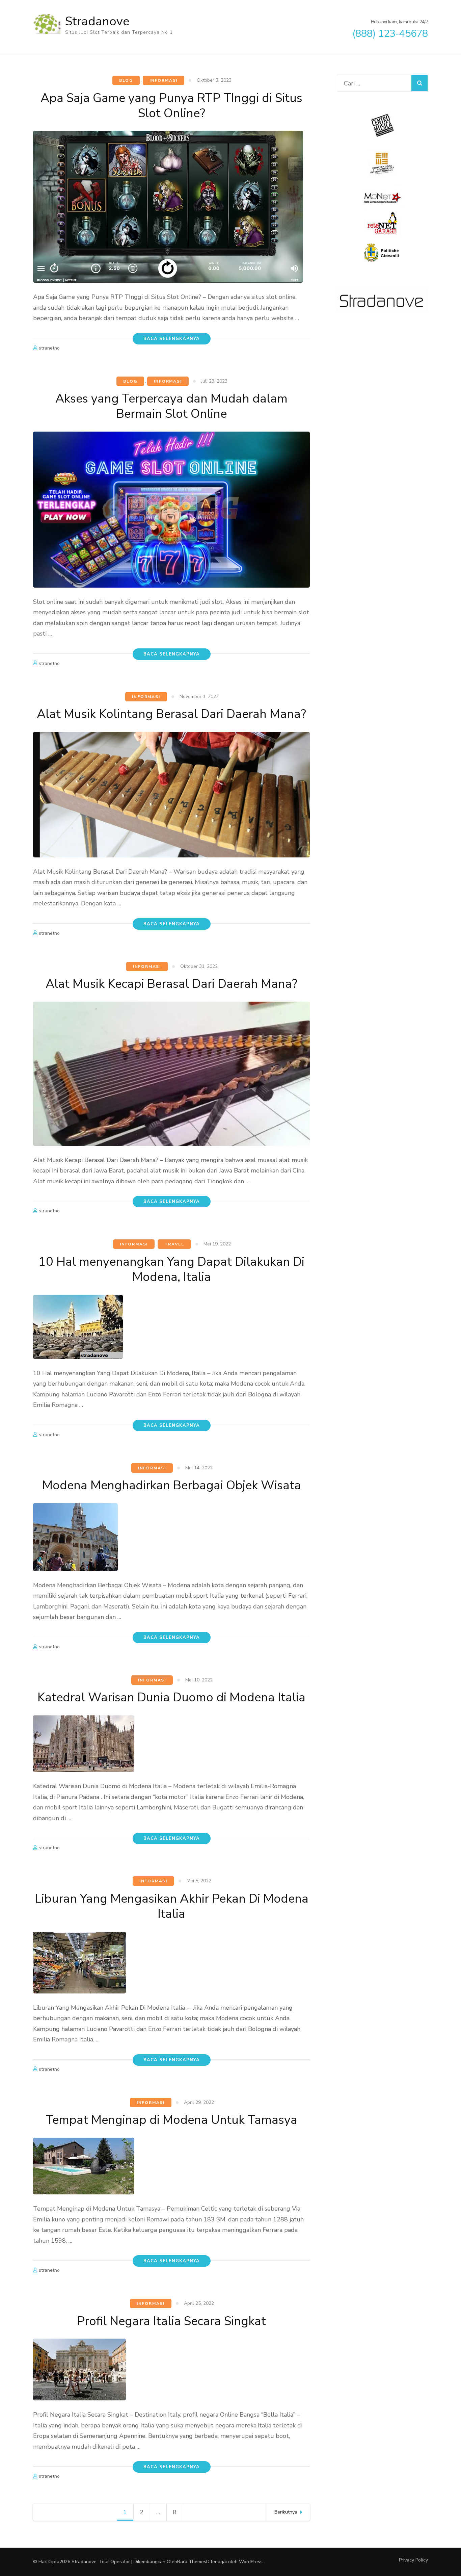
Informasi (164, 80)
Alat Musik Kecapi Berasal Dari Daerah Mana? (171, 984)
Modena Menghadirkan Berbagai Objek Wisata (172, 1485)
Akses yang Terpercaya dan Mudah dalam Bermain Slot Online (171, 406)
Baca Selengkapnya (172, 339)
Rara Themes (192, 2562)
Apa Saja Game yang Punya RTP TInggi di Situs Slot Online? (171, 106)
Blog (126, 80)
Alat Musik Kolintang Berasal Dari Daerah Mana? (171, 714)
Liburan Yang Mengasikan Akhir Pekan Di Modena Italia (172, 1906)
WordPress (251, 2562)
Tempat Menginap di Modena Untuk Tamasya (171, 2120)
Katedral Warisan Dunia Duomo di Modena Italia (171, 1697)
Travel (174, 1244)
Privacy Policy (413, 2560)
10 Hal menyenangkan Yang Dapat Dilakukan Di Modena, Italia (171, 1269)
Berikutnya (286, 2512)
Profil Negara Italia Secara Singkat (171, 2321)
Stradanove (97, 21)
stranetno (49, 348)
